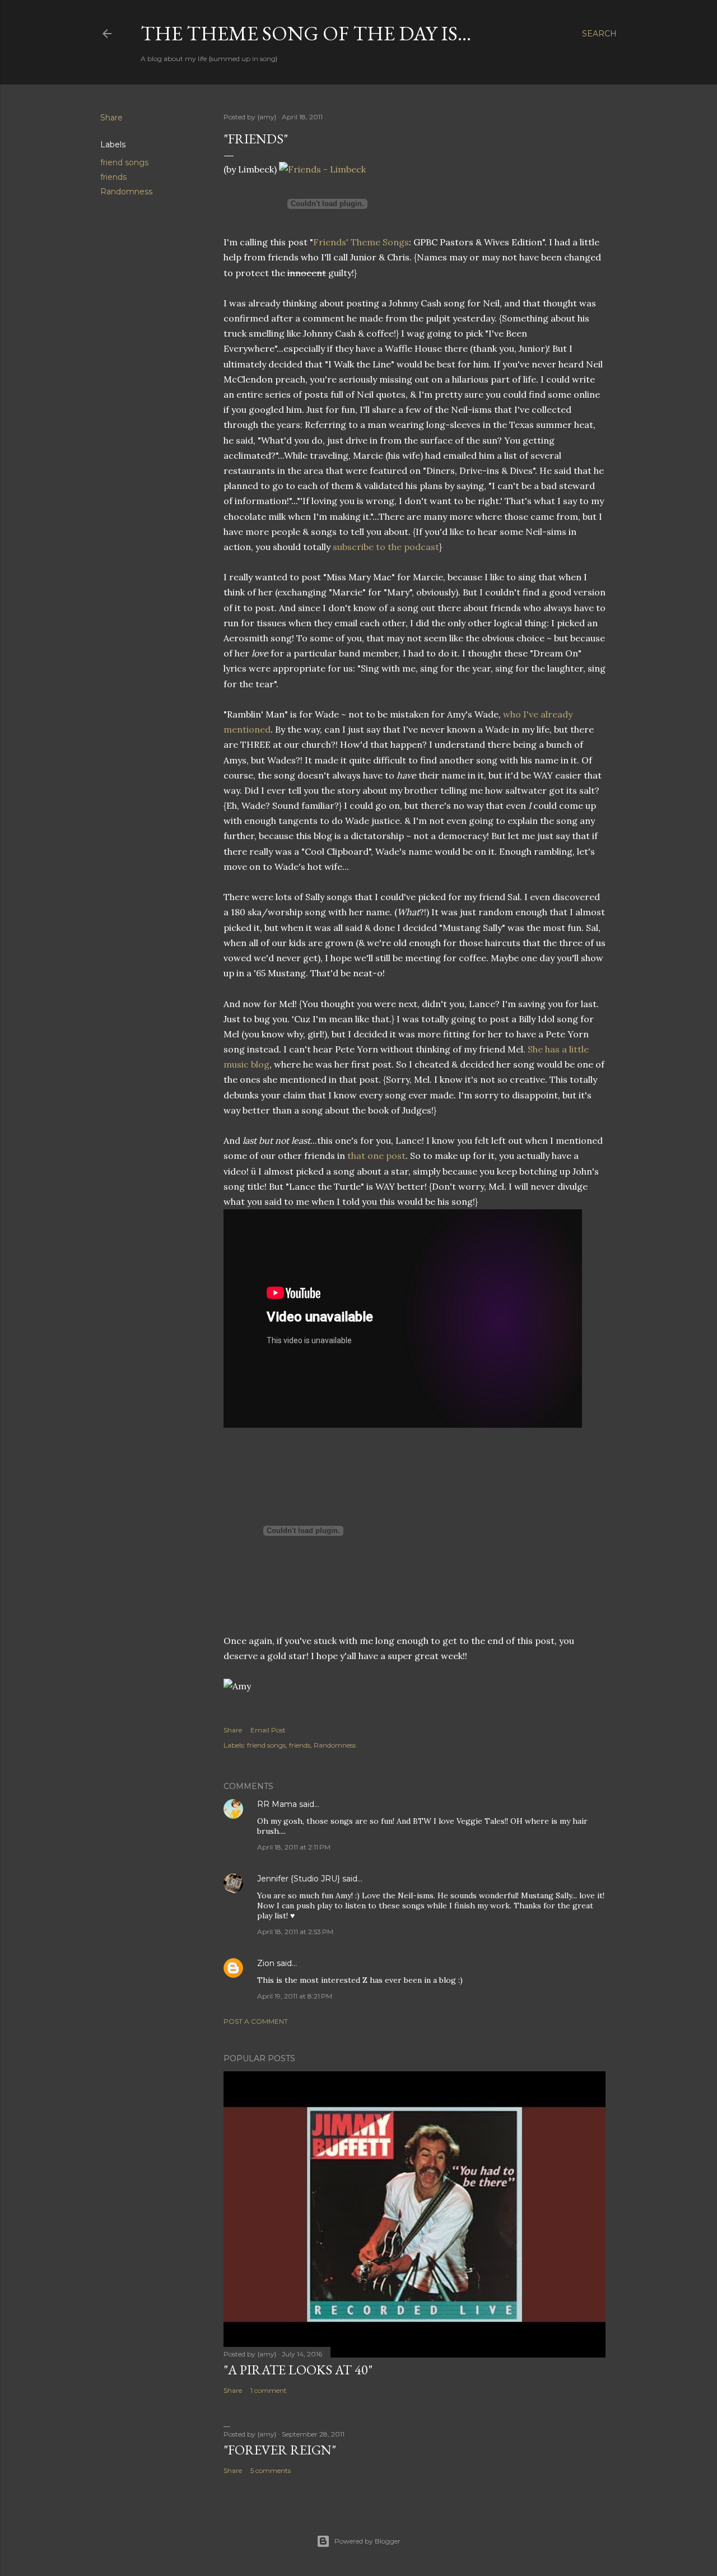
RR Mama (277, 1804)
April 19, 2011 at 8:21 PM (295, 1996)
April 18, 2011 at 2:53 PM (295, 1932)
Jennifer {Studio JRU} (299, 1879)
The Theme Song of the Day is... (306, 33)
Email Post (268, 1730)
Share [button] (111, 118)
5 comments (271, 2470)
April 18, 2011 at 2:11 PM (294, 1847)
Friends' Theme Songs (361, 242)
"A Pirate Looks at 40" (298, 2370)
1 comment (269, 2390)
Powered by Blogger (367, 2541)
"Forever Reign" (280, 2450)
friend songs (124, 162)
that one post (376, 1156)
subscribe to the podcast (386, 547)
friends (113, 177)
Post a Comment (256, 2021)
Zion (266, 1963)
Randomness (126, 192)
